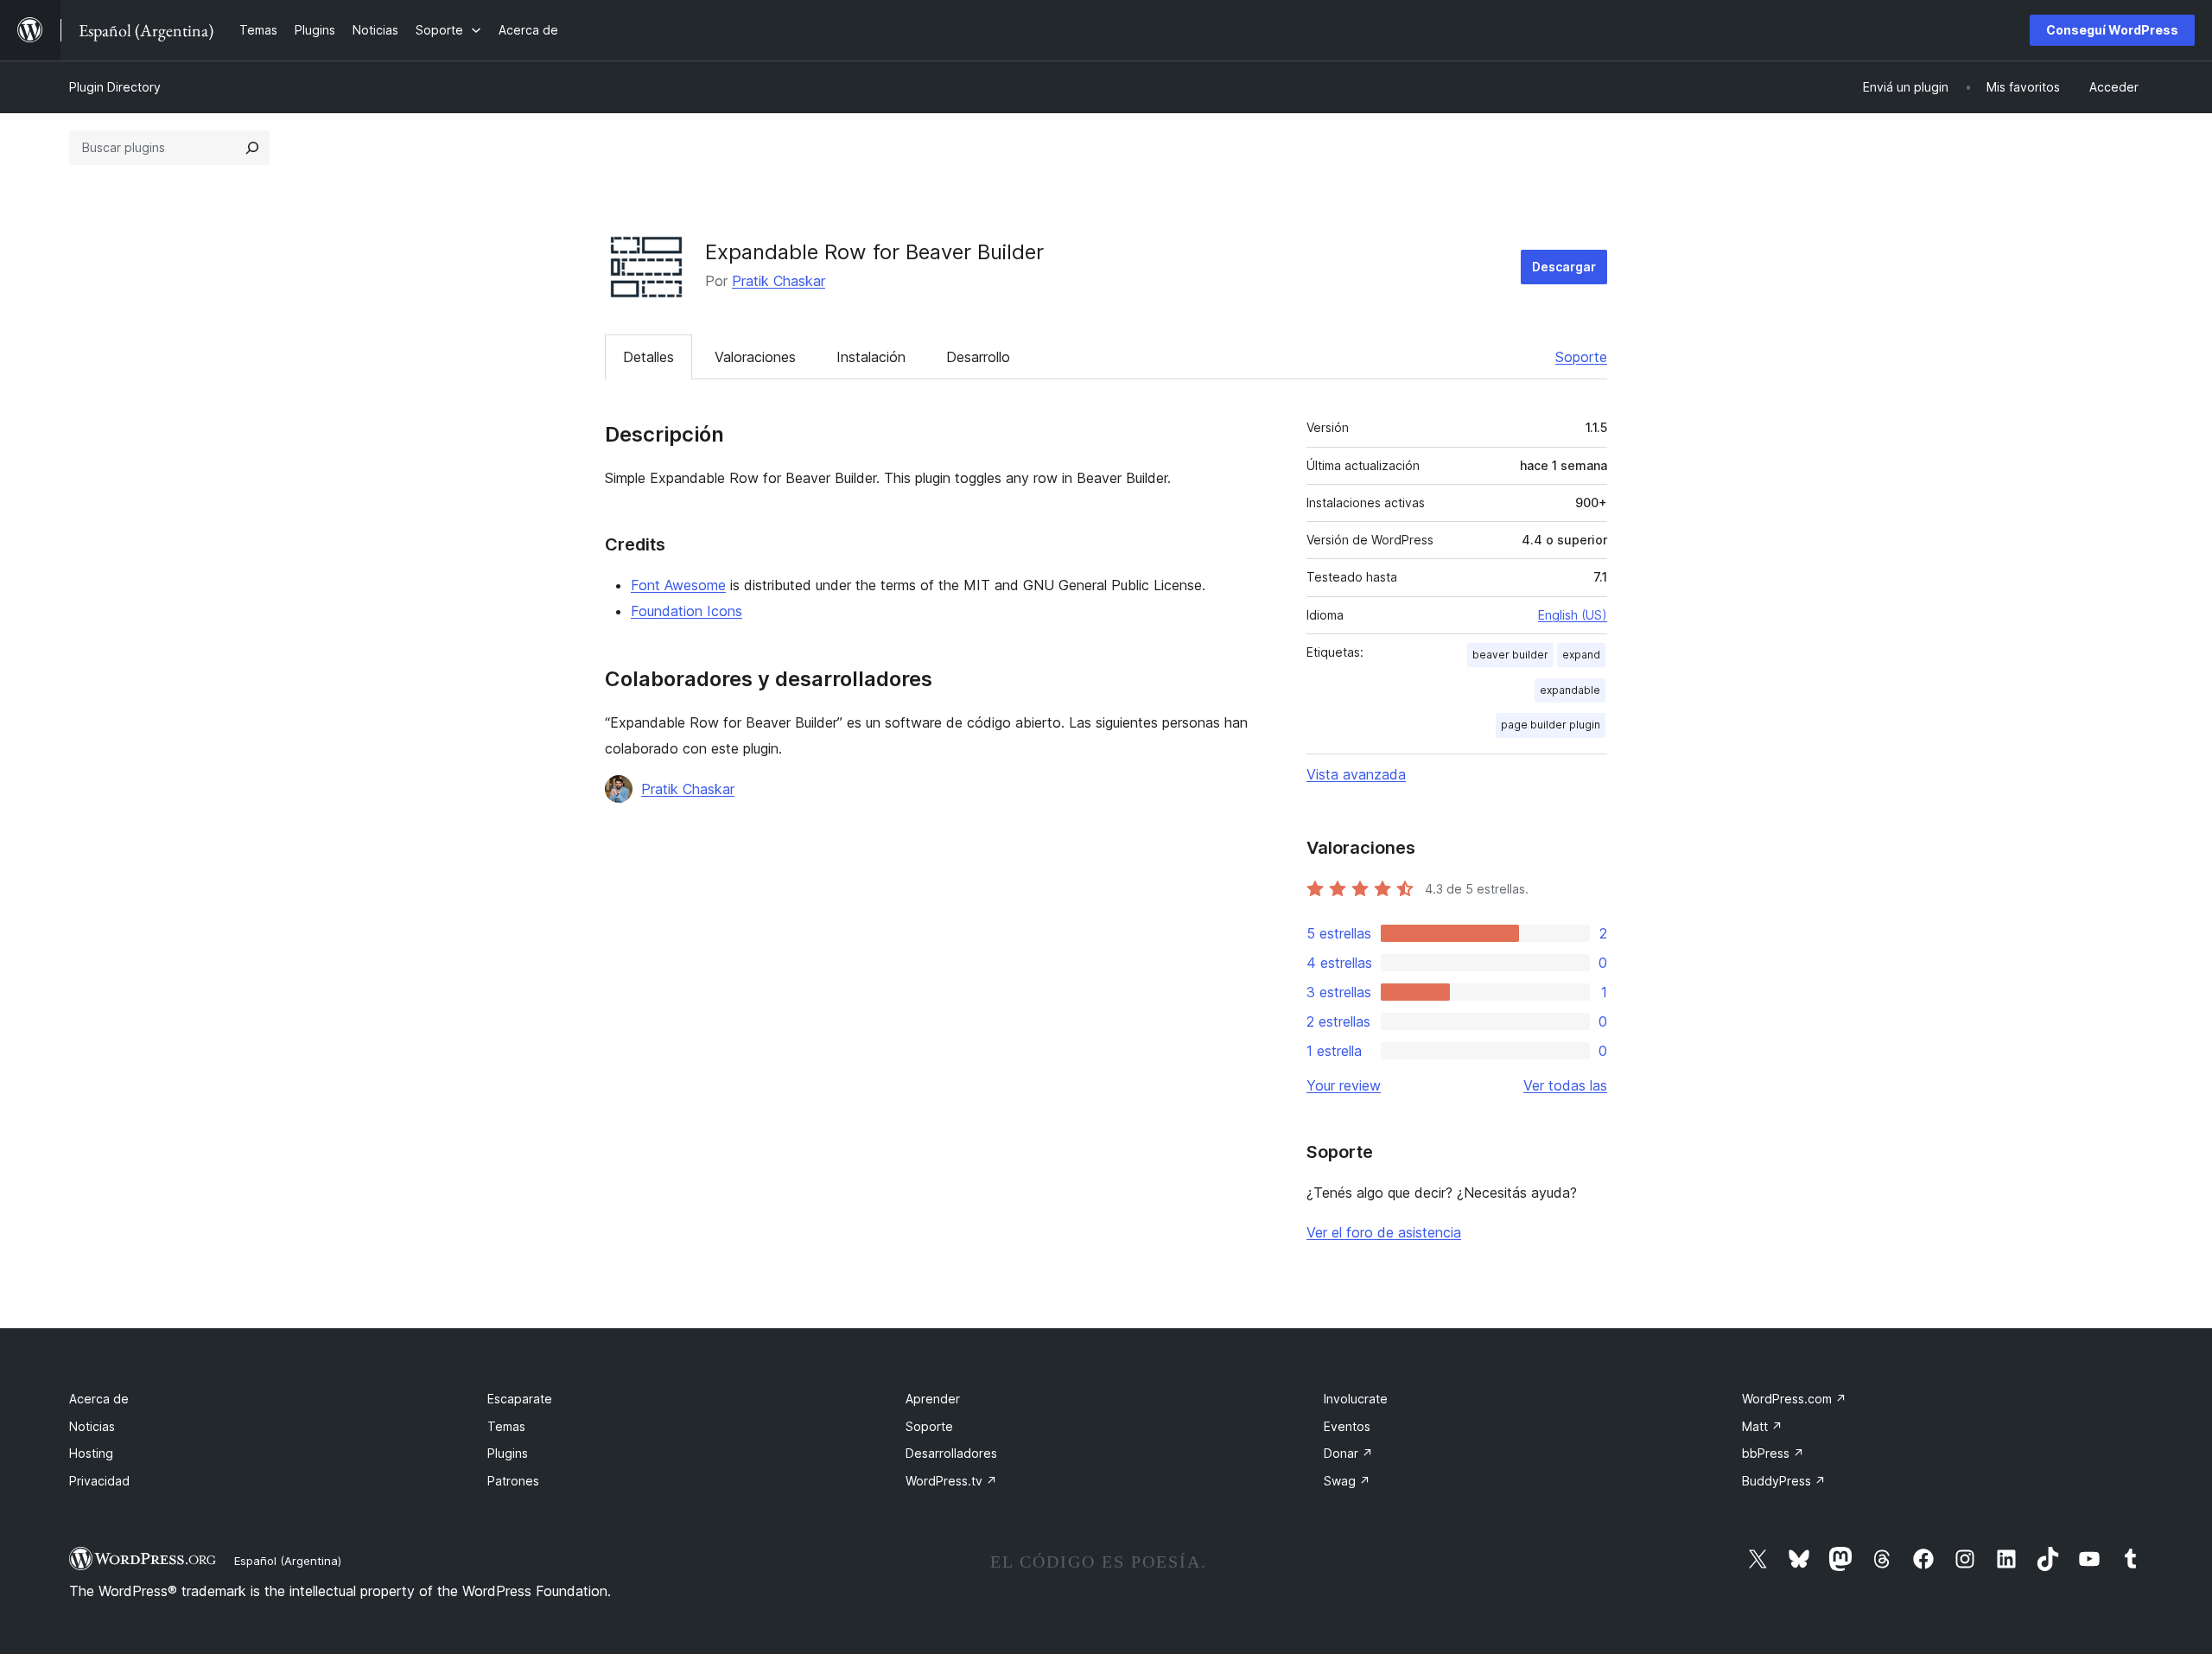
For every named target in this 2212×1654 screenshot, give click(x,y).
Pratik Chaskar (779, 281)
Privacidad (99, 1481)
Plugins (508, 1453)
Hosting (91, 1453)
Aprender (933, 1399)
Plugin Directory (115, 87)
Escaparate (520, 1399)
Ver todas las (1565, 1085)
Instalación (871, 357)
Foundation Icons (686, 611)
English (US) (1573, 615)
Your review (1344, 1085)
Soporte (1581, 357)
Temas (506, 1426)
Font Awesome (678, 585)
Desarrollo (978, 357)
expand (1581, 655)
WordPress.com (1794, 1399)
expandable (1570, 690)
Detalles (648, 357)
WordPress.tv (951, 1481)
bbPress (1773, 1453)
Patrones (513, 1481)
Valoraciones (755, 357)
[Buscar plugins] (252, 148)
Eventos (1347, 1426)
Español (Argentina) (288, 1561)
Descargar (1564, 267)
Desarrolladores (951, 1453)
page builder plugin (1551, 725)
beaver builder (1510, 655)
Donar (1348, 1453)
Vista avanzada (1356, 774)
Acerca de (99, 1399)
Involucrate (1356, 1399)
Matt (1762, 1426)
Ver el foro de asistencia (1384, 1232)
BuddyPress (1784, 1481)
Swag (1347, 1481)
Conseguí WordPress (2112, 30)
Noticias (92, 1426)
